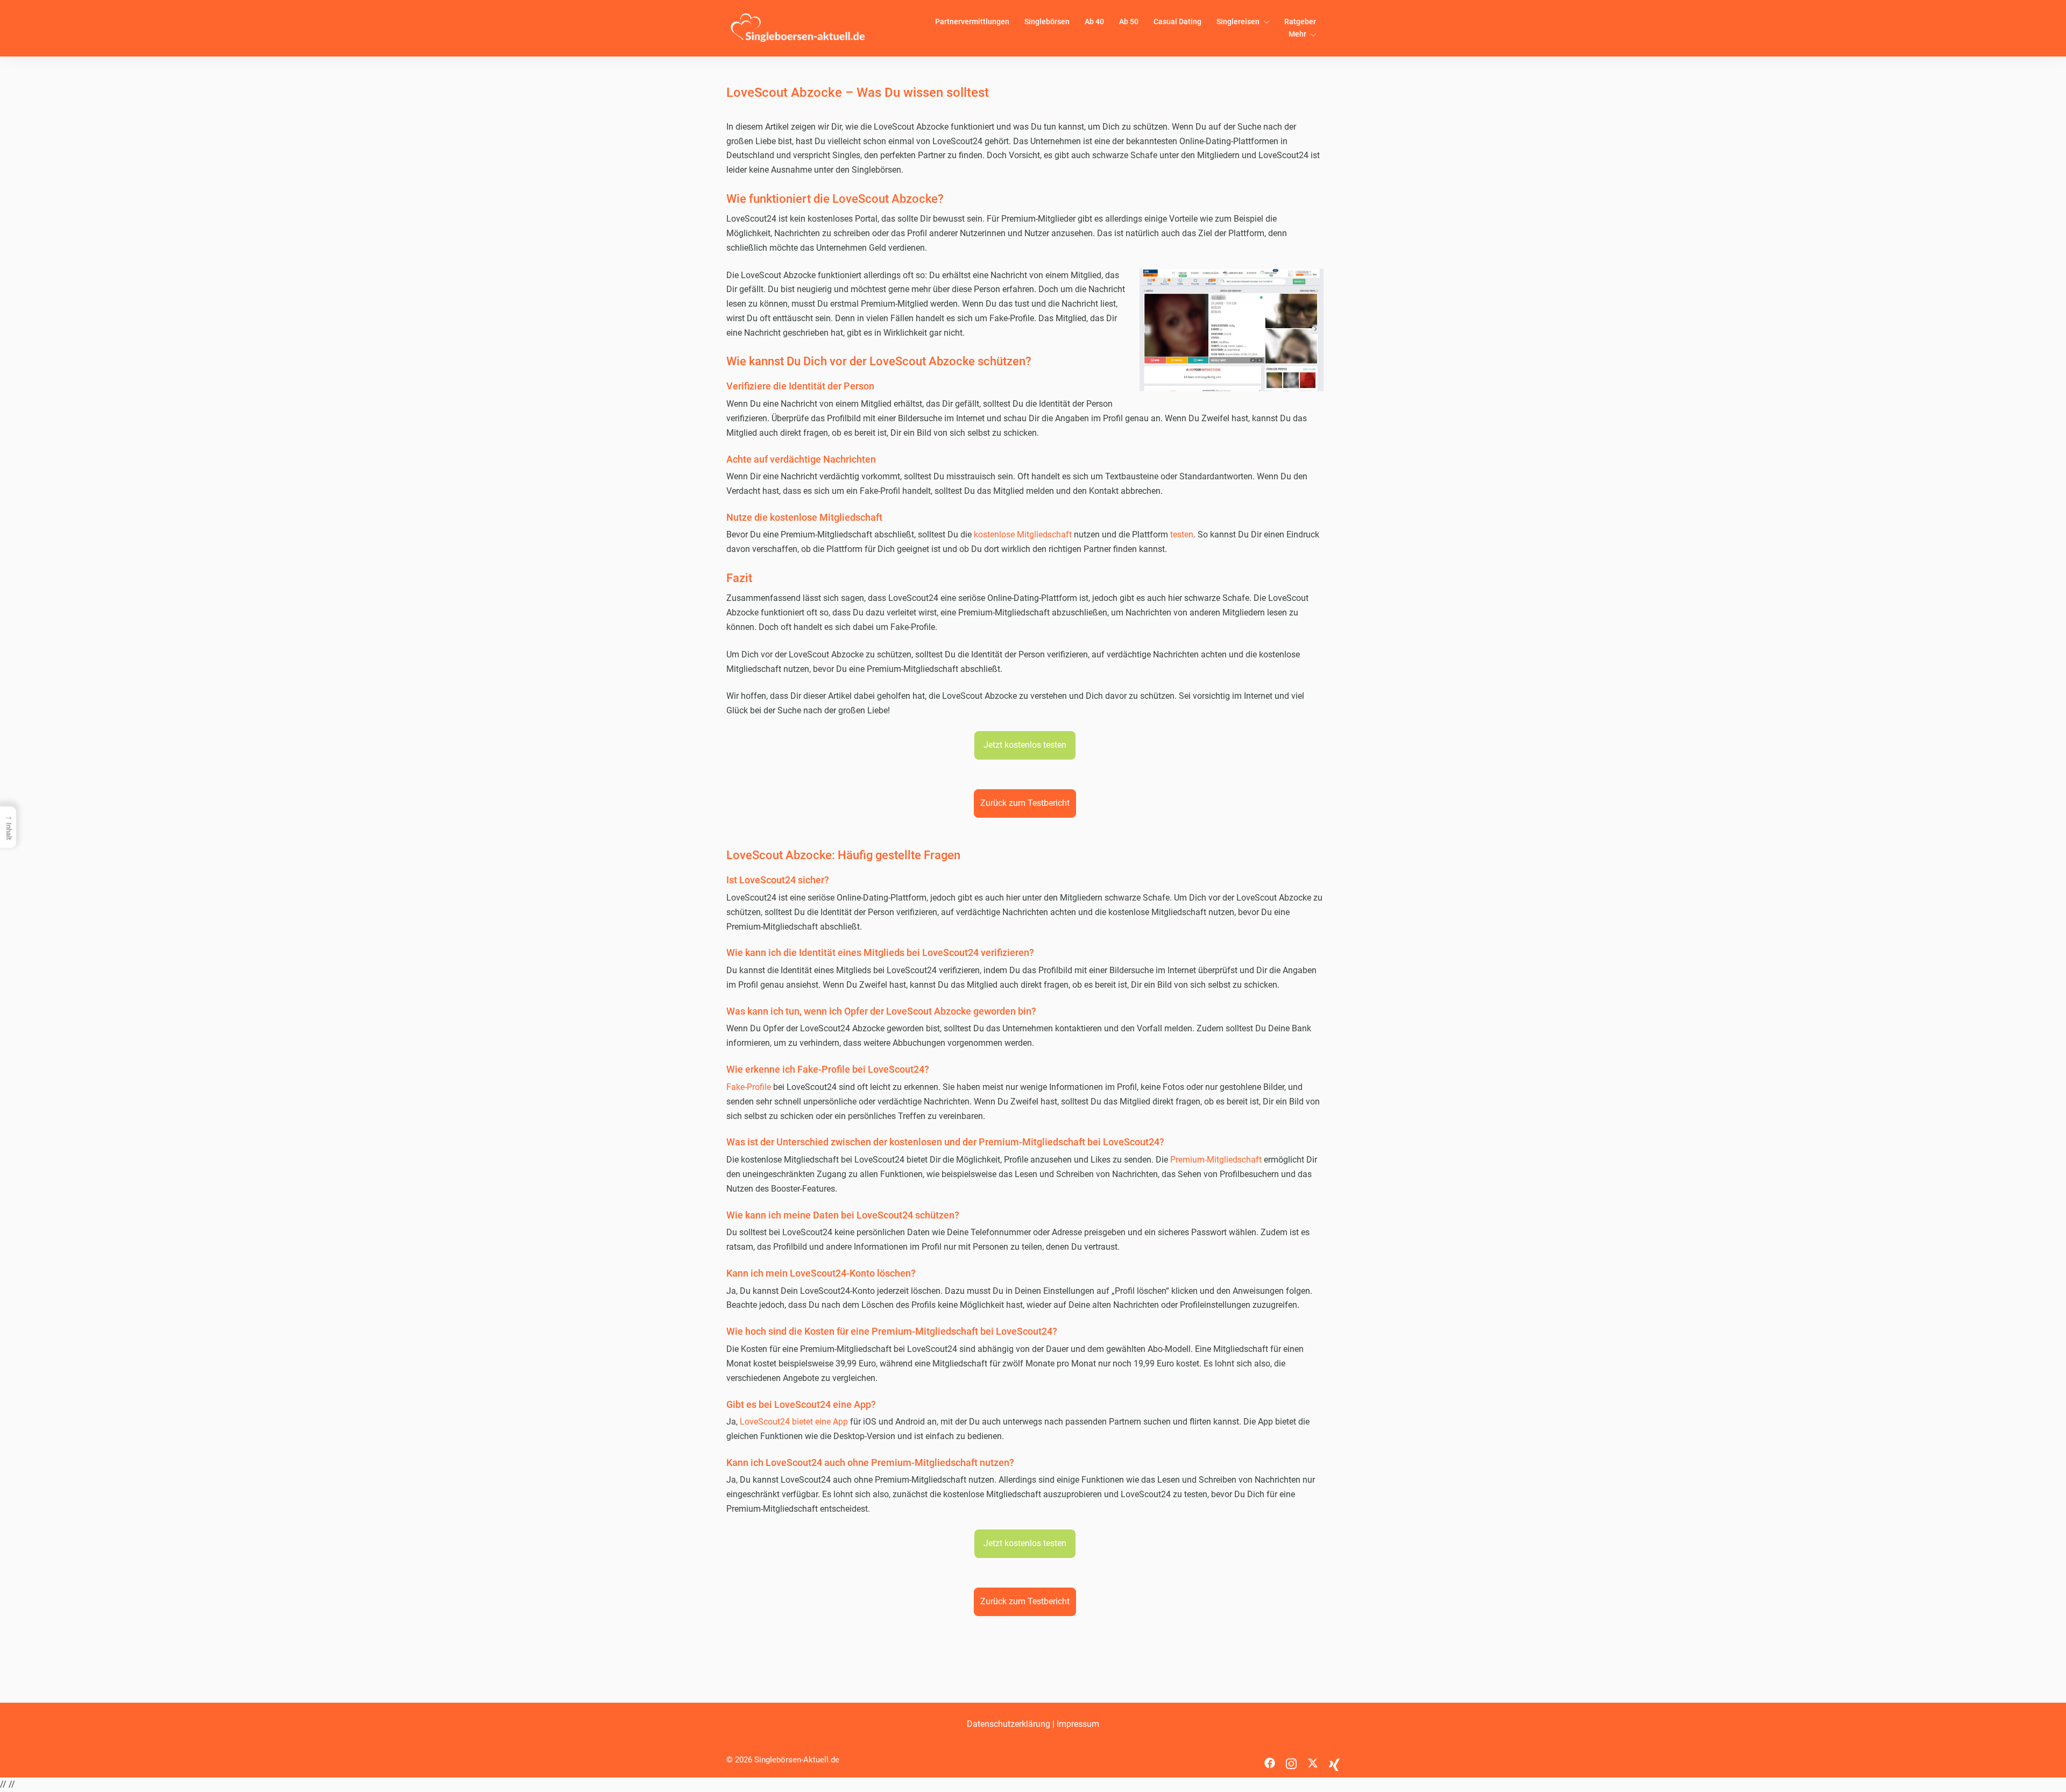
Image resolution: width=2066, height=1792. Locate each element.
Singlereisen (1238, 22)
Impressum (1078, 1724)
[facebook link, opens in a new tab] (1270, 1760)
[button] (1025, 745)
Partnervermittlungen (972, 22)
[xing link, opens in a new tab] (1334, 1760)
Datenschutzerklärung (1009, 1724)
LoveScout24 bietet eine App (794, 1422)
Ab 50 (1129, 22)
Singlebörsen (1047, 22)
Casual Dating (1177, 22)
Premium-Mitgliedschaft (1216, 1160)
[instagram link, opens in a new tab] (1291, 1760)
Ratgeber (1300, 22)
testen (1182, 534)
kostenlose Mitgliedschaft (1023, 534)
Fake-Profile (750, 1087)
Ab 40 (1094, 22)
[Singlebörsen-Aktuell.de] (798, 28)
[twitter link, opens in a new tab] (1313, 1760)
